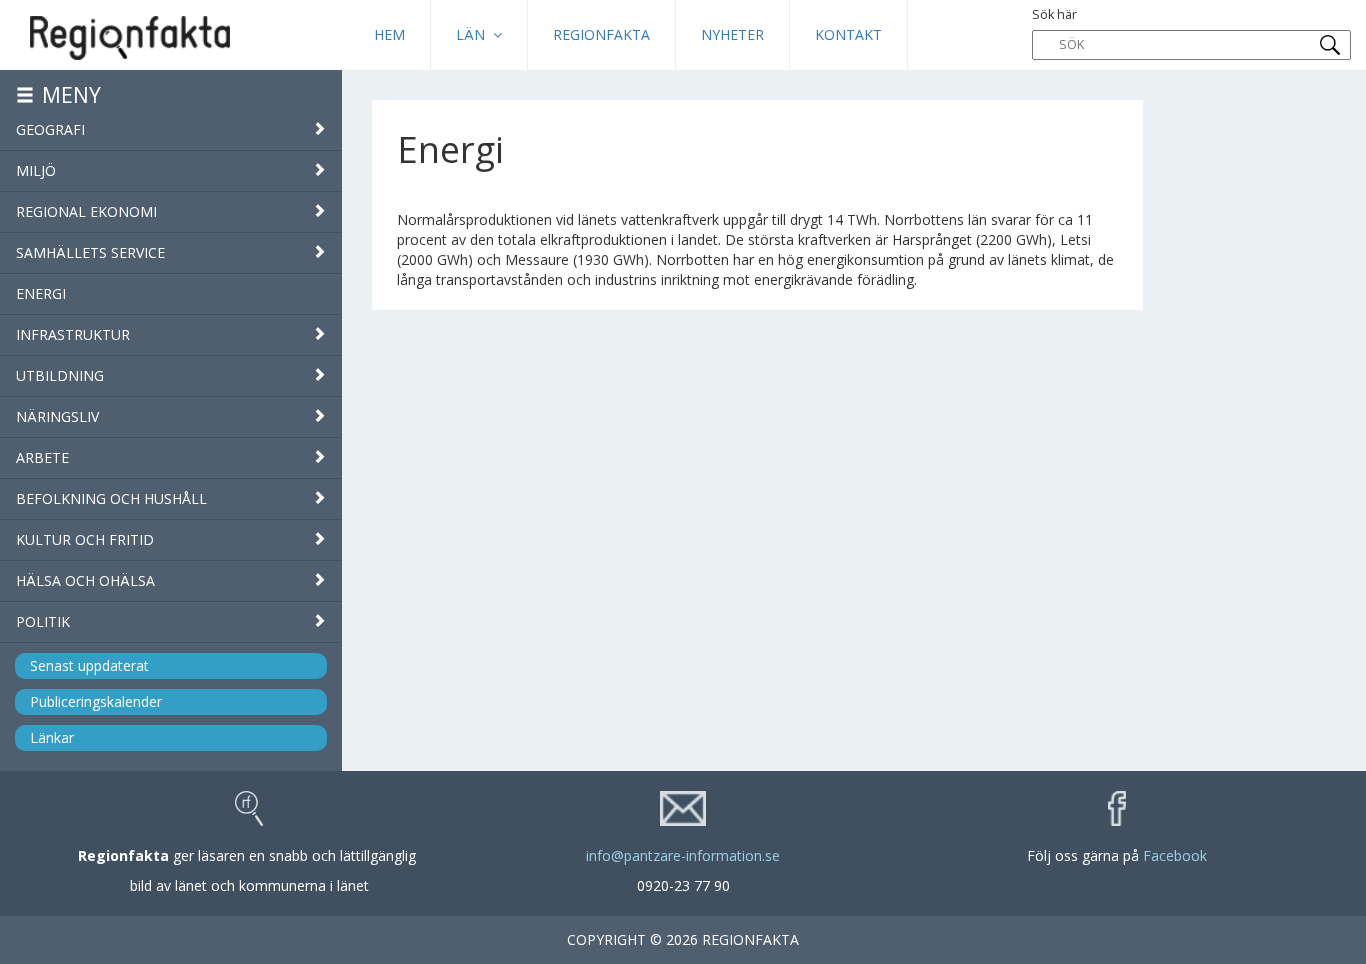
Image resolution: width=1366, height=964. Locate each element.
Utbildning (60, 375)
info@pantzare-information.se (683, 855)
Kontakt (848, 34)
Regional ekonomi (86, 211)
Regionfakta (601, 34)
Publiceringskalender (96, 701)
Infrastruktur (73, 334)
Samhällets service (90, 252)
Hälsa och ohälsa (85, 580)
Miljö (36, 170)
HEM (389, 34)
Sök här (1054, 14)
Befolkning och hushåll (111, 498)
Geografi (50, 129)
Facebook (1175, 855)
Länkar (52, 737)
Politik (43, 621)
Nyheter (732, 34)
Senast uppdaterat (89, 665)
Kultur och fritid (85, 539)
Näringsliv (57, 416)
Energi (41, 293)
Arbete (42, 457)
